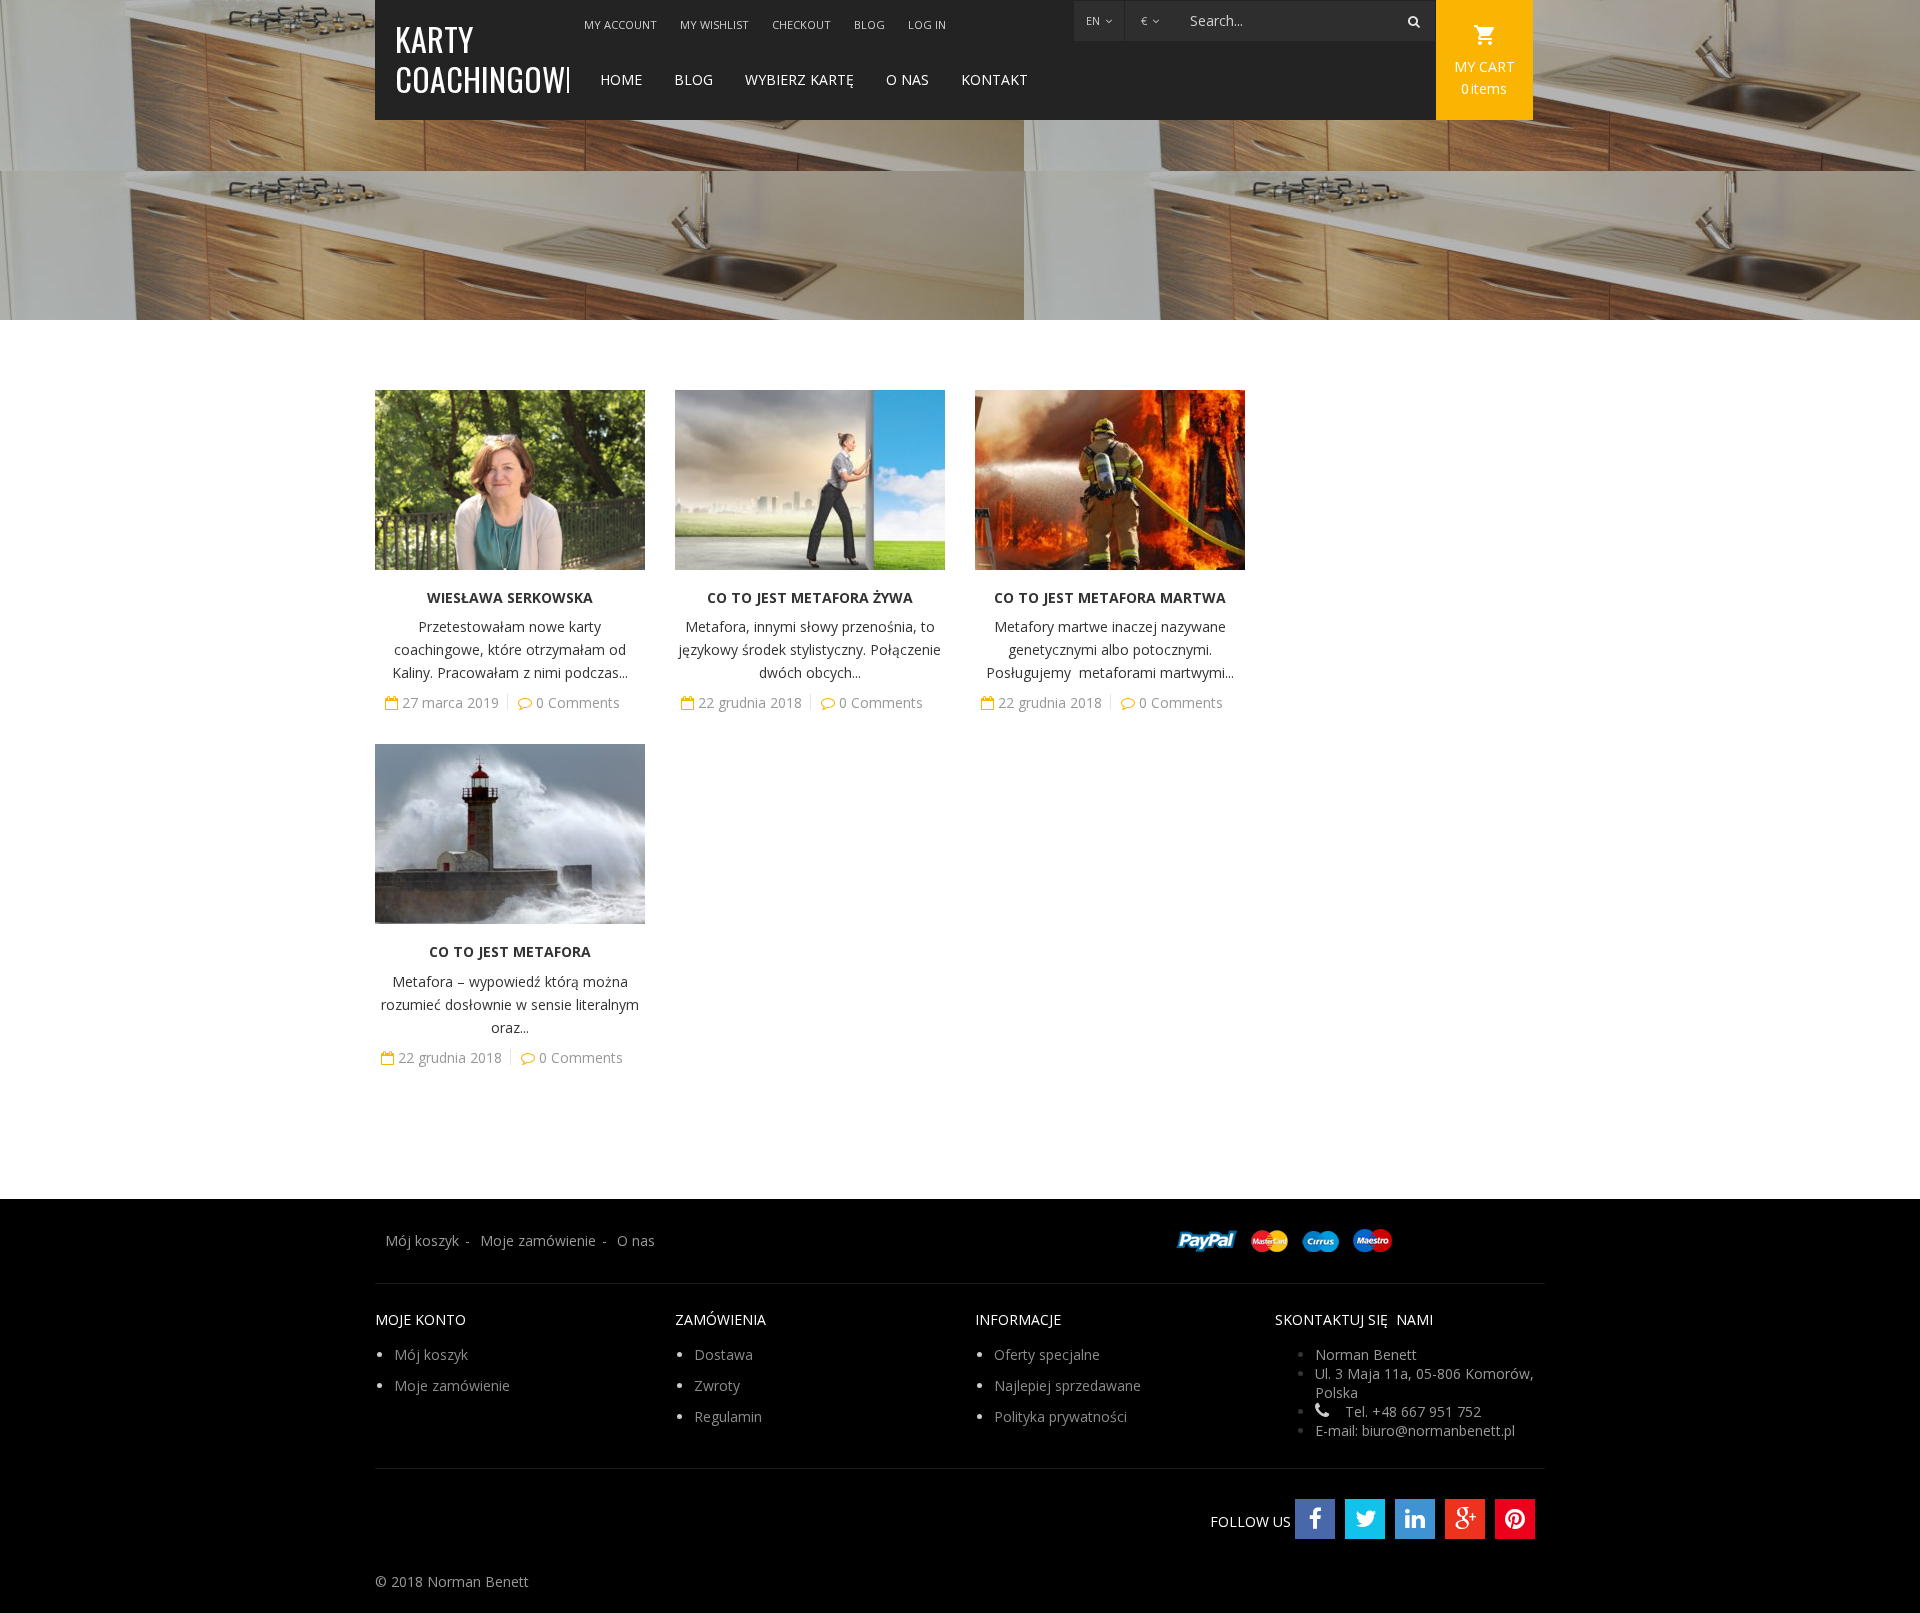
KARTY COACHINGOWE (486, 58)
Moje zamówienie (538, 1240)
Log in (927, 24)
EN (1093, 20)
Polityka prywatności (1060, 1416)
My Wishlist (714, 24)
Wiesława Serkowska (510, 597)
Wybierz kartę (799, 79)
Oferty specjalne (1047, 1354)
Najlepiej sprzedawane (1067, 1385)
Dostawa (723, 1354)
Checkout (801, 24)
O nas (907, 79)
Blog (869, 24)
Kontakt (994, 79)
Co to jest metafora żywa (810, 597)
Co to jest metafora (510, 951)
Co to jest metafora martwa (1110, 597)
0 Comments (578, 702)
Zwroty (717, 1385)
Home (621, 79)
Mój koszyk (422, 1240)
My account (620, 24)
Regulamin (728, 1416)
